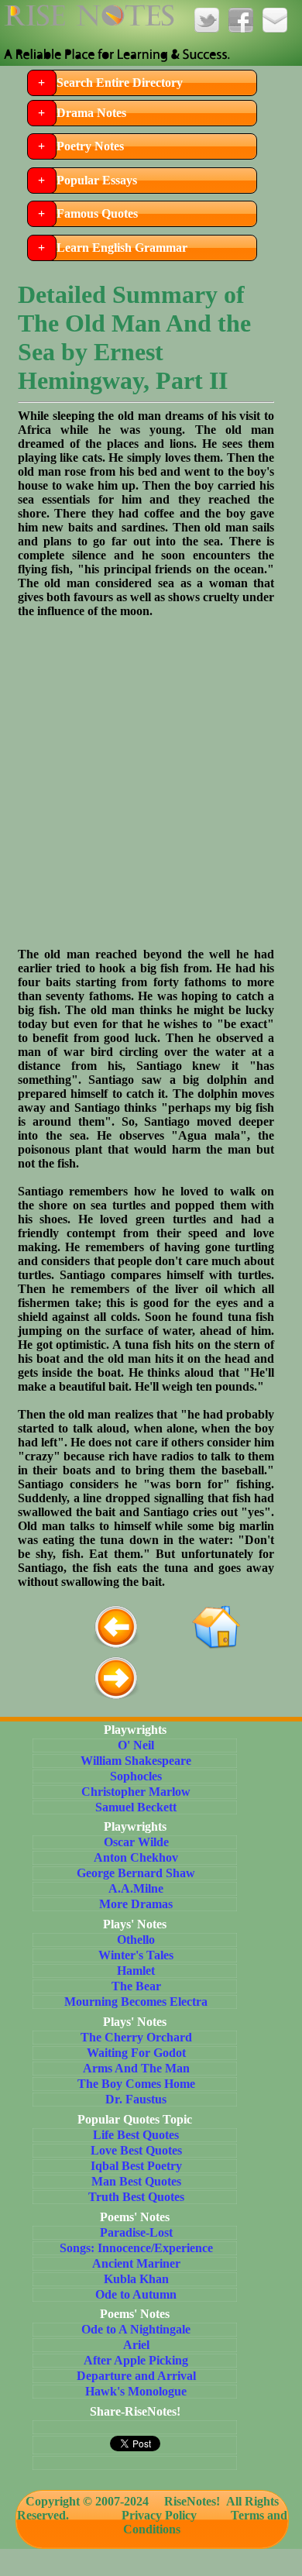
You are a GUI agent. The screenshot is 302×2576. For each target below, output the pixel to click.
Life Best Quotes (136, 2135)
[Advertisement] (151, 776)
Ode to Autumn (136, 2294)
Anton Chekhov (136, 1857)
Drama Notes (91, 113)
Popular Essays (97, 180)
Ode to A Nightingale (136, 2329)
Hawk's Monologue (136, 2391)
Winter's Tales (136, 1955)
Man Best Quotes (136, 2181)
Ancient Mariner (136, 2263)
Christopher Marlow (136, 1792)
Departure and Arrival (136, 2376)
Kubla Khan (136, 2279)
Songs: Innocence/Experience (136, 2248)
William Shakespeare (136, 1761)
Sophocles (136, 1776)
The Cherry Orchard (136, 2037)
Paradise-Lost (136, 2232)
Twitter (207, 20)
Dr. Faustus (136, 2099)
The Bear (136, 1986)
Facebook (241, 20)
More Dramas (136, 1904)
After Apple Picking (136, 2360)
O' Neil (136, 1745)
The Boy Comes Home (136, 2084)
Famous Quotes (97, 213)
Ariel (136, 2345)
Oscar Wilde (136, 1842)
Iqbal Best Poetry (136, 2166)
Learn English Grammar (122, 248)
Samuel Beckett (136, 1807)
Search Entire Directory (120, 83)
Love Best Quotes (136, 2150)
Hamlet (136, 1971)
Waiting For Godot (136, 2053)
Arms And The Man (136, 2068)
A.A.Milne (136, 1888)
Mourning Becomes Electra (136, 2002)
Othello (136, 1940)
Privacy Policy (159, 2515)
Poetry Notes (90, 146)
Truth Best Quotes (136, 2197)
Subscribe (275, 20)
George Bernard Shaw (136, 1873)
